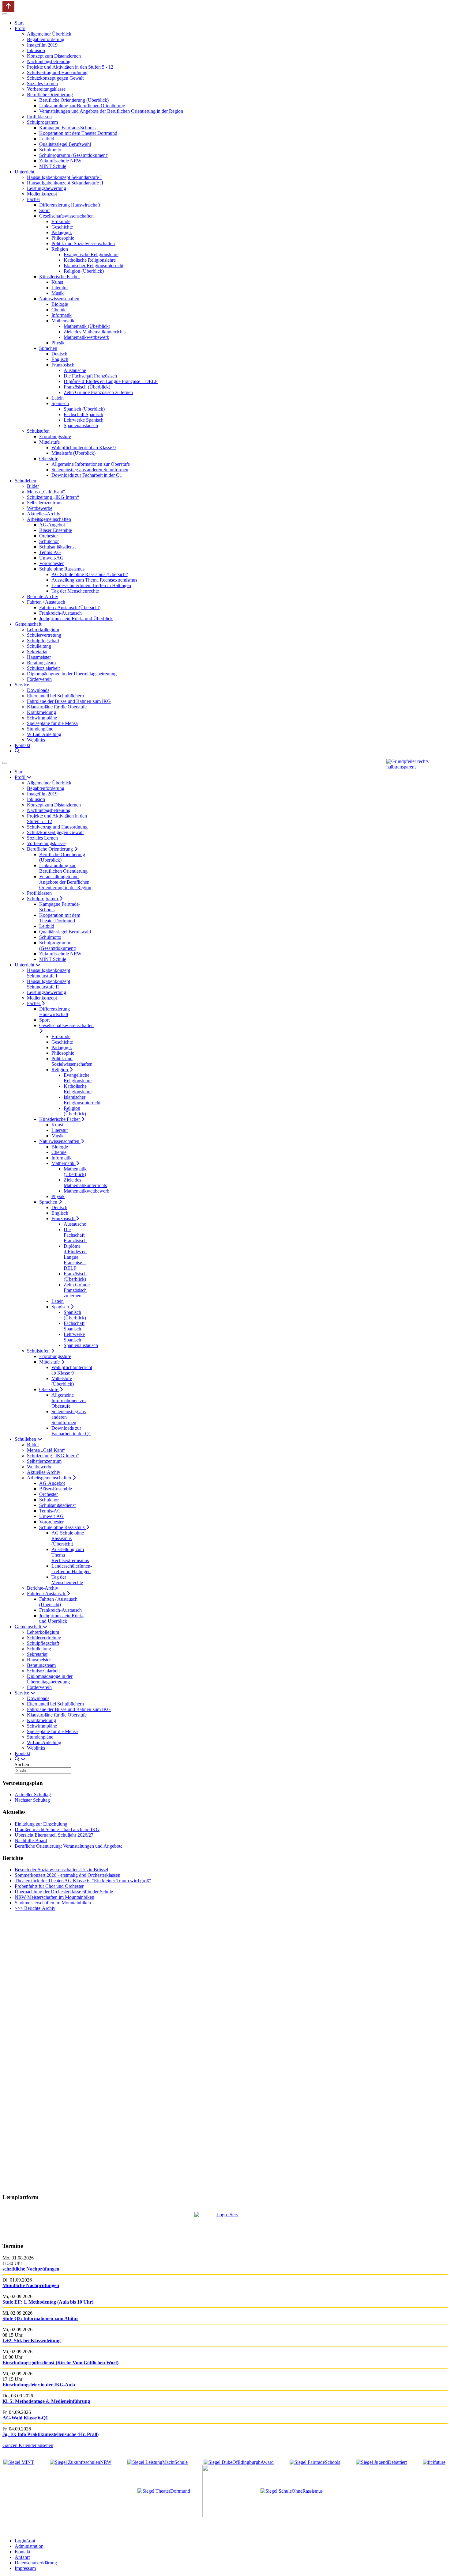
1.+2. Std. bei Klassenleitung (32, 2341)
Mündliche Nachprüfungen (31, 2285)
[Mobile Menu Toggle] (5, 14)
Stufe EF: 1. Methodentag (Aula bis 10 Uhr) (48, 2302)
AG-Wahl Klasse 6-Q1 (25, 2418)
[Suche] (17, 751)
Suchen (22, 1764)
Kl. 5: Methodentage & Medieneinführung (46, 2401)
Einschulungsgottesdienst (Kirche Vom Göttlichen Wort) (60, 2363)
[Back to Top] (8, 7)
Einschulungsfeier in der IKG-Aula (39, 2385)
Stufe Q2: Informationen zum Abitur (40, 2318)
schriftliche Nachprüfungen (31, 2269)
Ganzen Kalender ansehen (28, 2445)
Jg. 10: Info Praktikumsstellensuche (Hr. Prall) (51, 2434)
